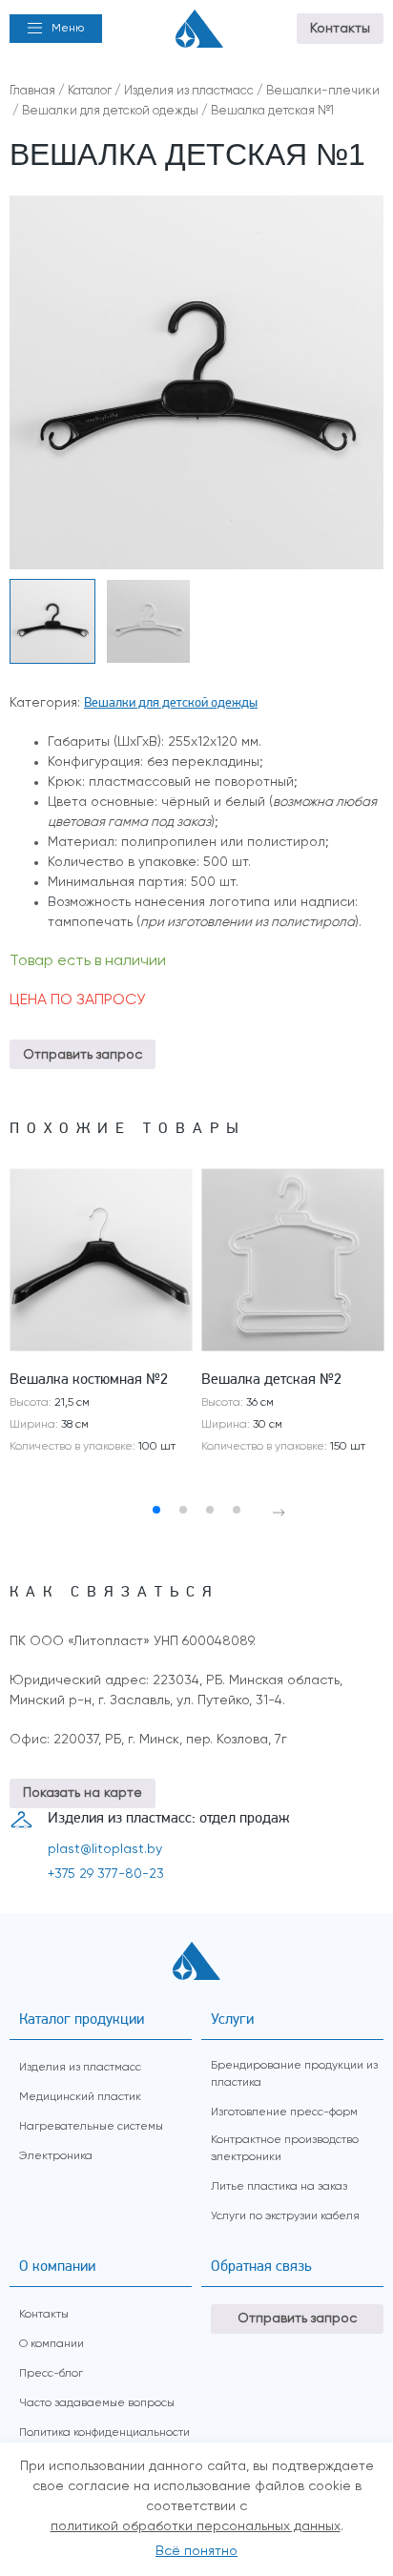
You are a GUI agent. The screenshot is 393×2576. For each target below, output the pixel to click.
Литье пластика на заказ (279, 2187)
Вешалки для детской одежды (110, 111)
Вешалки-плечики (323, 91)
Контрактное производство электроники (285, 2149)
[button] (56, 29)
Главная (32, 91)
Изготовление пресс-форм (284, 2112)
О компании (52, 2344)
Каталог (90, 91)
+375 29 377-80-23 (106, 1874)
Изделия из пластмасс (189, 91)
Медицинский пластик (80, 2097)
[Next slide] (279, 1513)
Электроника (56, 2156)
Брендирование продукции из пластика (294, 2074)
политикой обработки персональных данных (196, 2526)
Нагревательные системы (91, 2127)
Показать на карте (83, 1793)
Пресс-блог (51, 2374)
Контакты (340, 29)
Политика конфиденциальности (104, 2433)
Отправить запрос (83, 1055)
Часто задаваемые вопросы (97, 2403)
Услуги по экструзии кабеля (285, 2216)
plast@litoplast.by (105, 1849)
